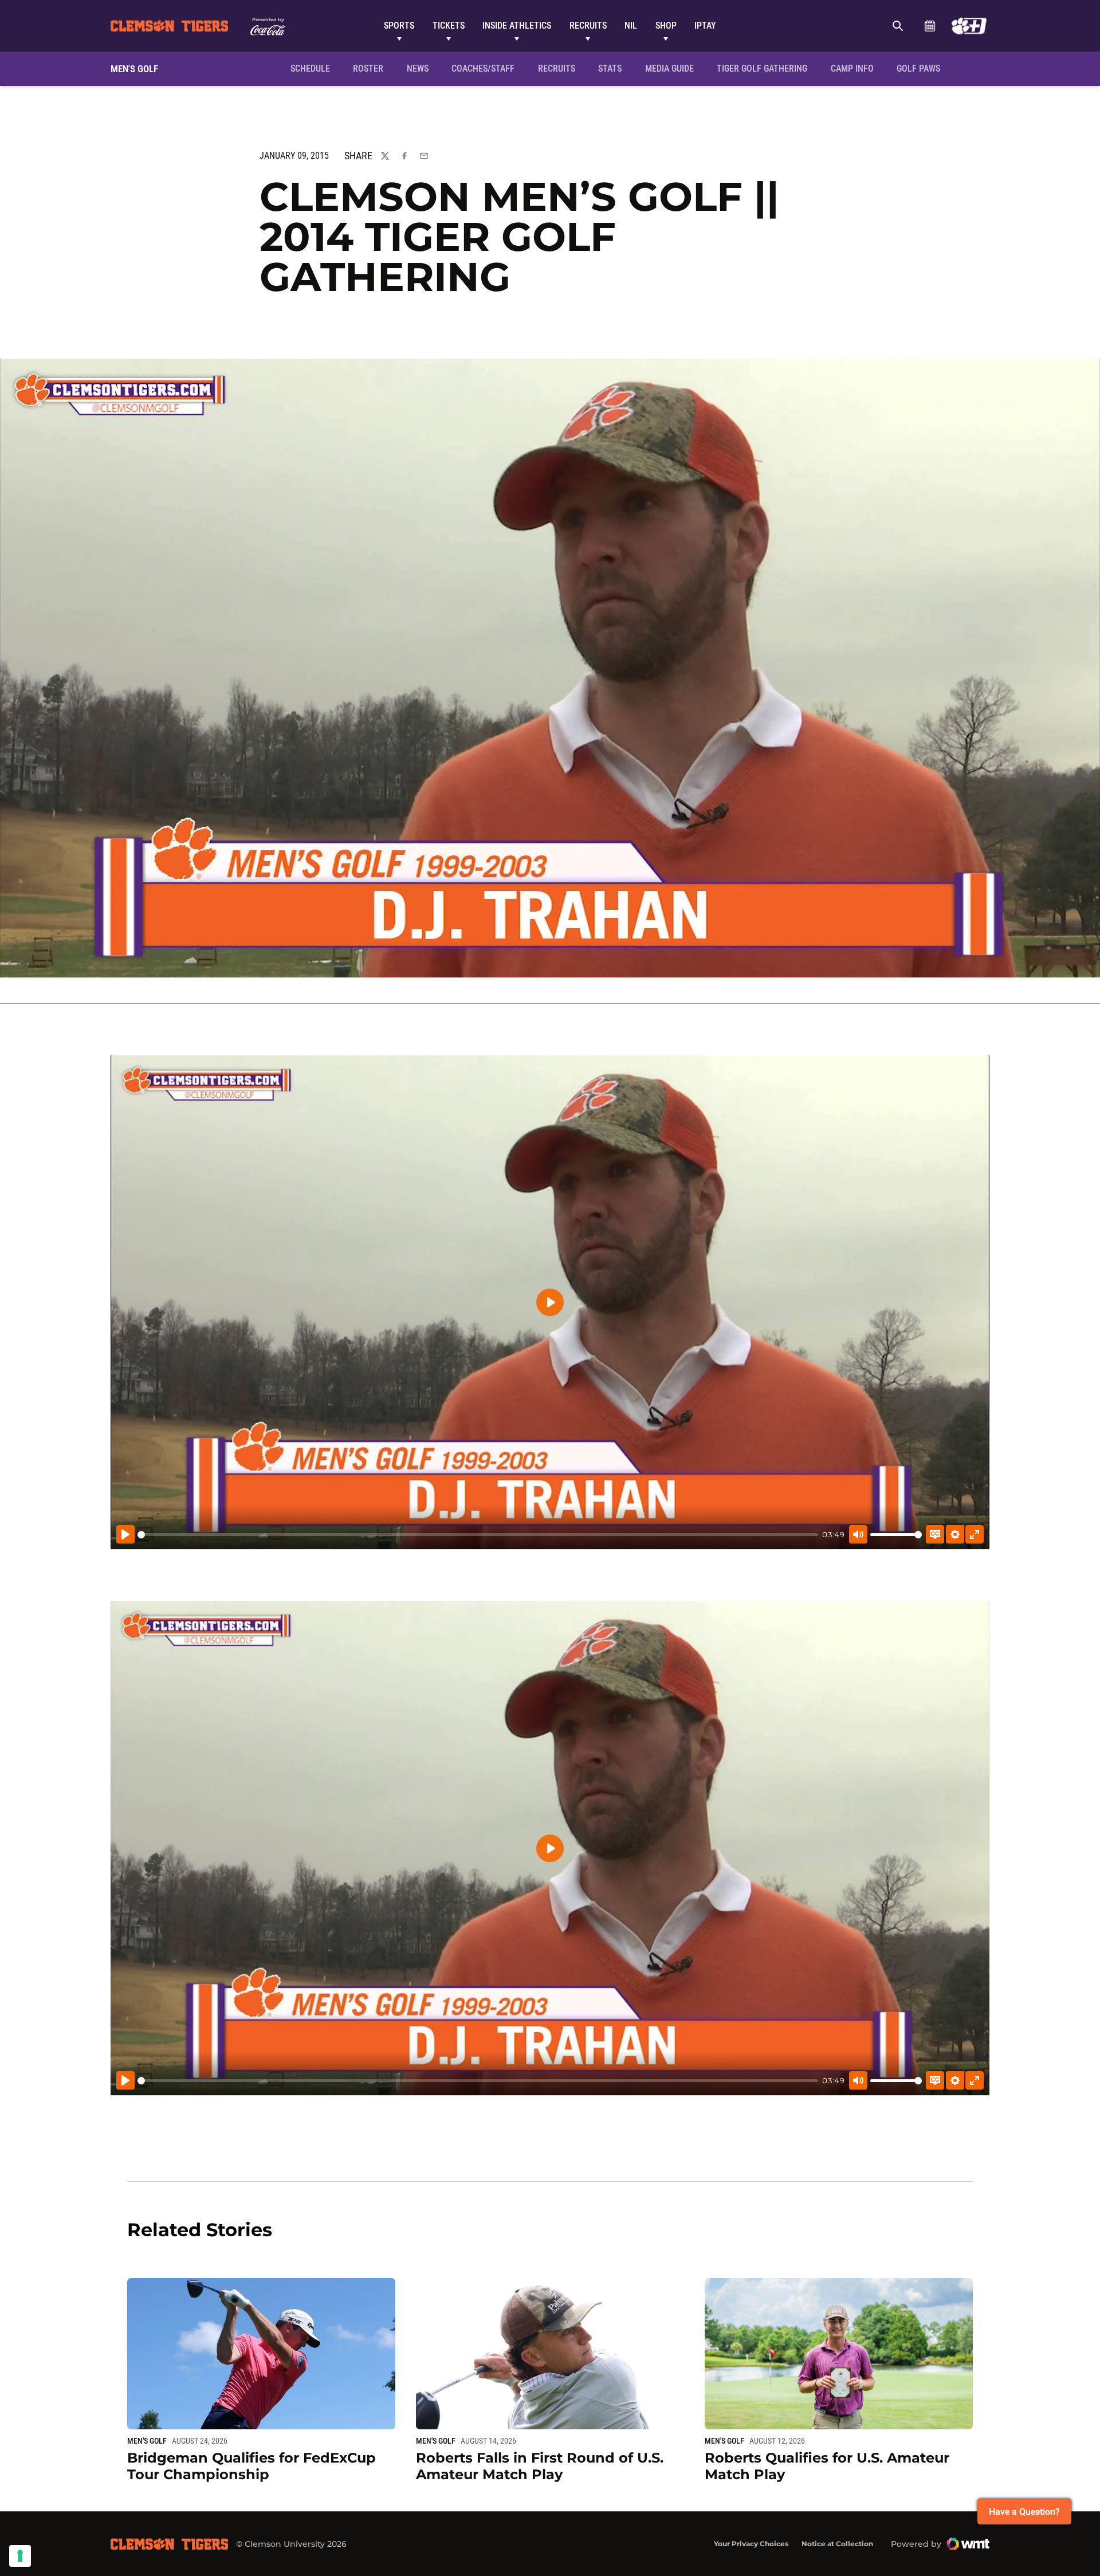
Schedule (930, 26)
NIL (631, 25)
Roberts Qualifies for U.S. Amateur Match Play (827, 2466)
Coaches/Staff (483, 68)
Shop (666, 25)
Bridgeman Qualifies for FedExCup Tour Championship (252, 2466)
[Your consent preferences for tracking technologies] (20, 2556)
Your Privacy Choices (751, 2544)
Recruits (588, 25)
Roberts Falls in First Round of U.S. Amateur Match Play (540, 2466)
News (418, 68)
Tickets (449, 25)
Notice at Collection (837, 2544)
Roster (368, 68)
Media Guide (669, 68)
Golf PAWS (922, 68)
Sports (399, 25)
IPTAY (705, 25)
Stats (610, 68)
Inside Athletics (517, 25)
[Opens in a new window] (969, 26)
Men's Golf (147, 2441)
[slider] (478, 1535)
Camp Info (856, 68)
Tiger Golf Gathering (765, 68)
